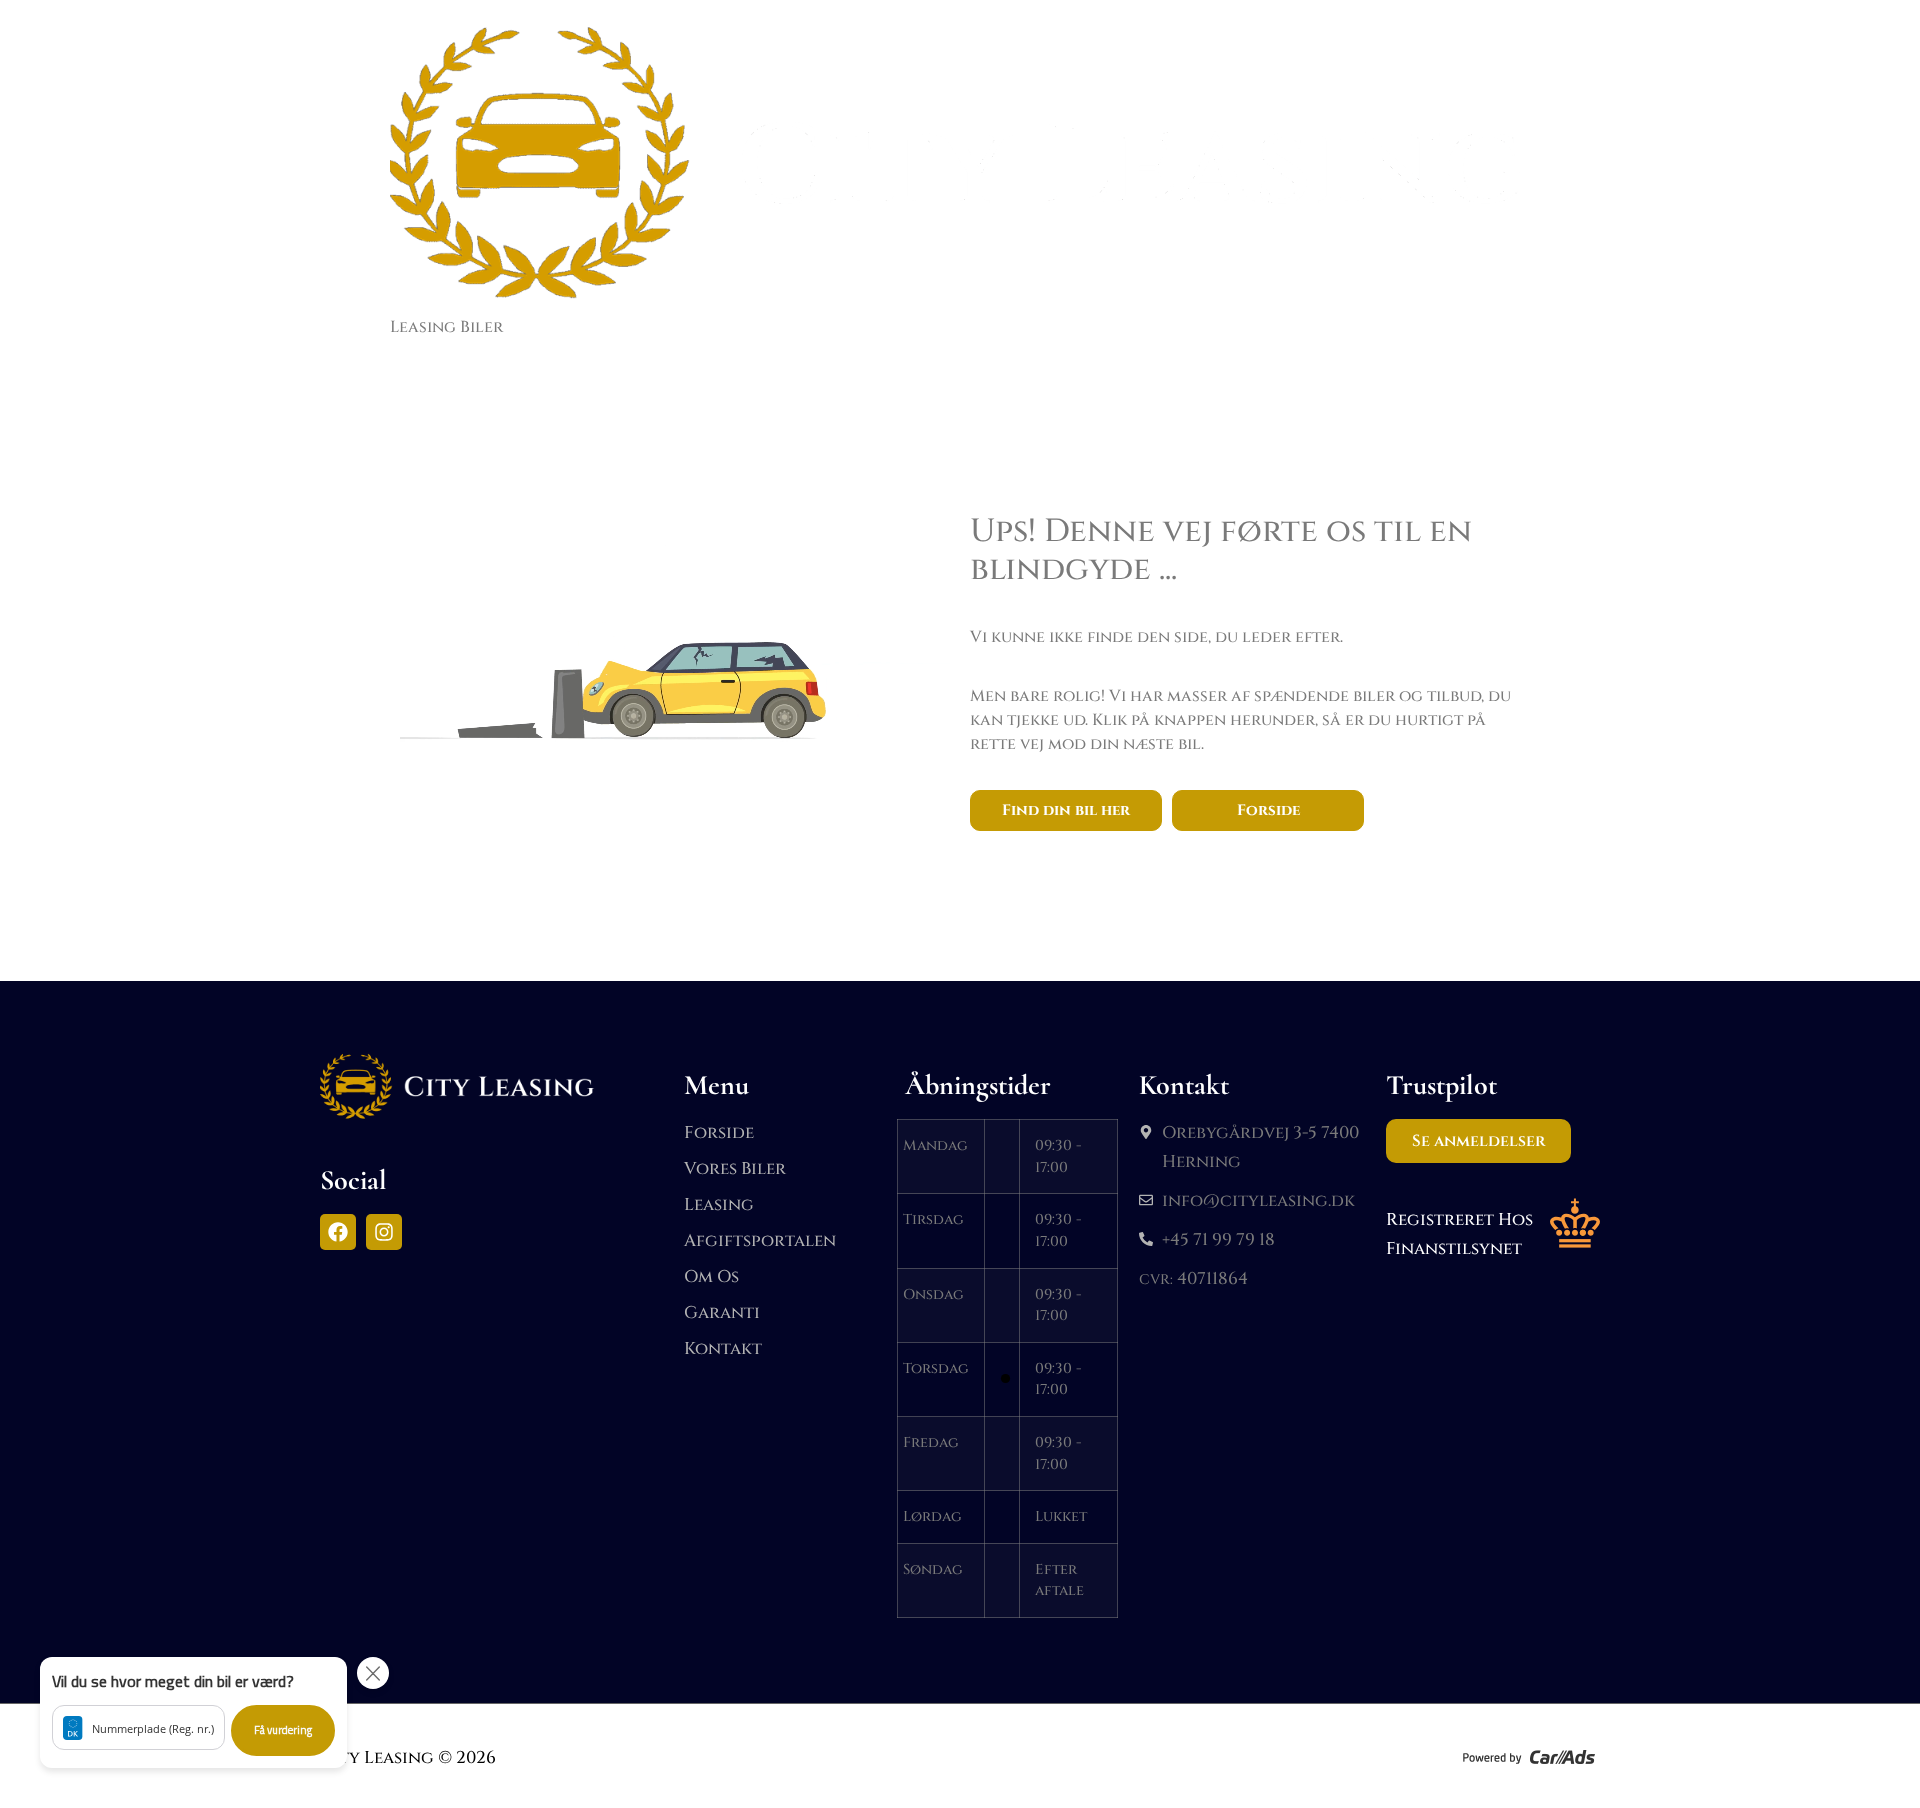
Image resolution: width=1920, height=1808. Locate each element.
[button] (193, 1712)
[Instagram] (384, 1232)
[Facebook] (338, 1232)
